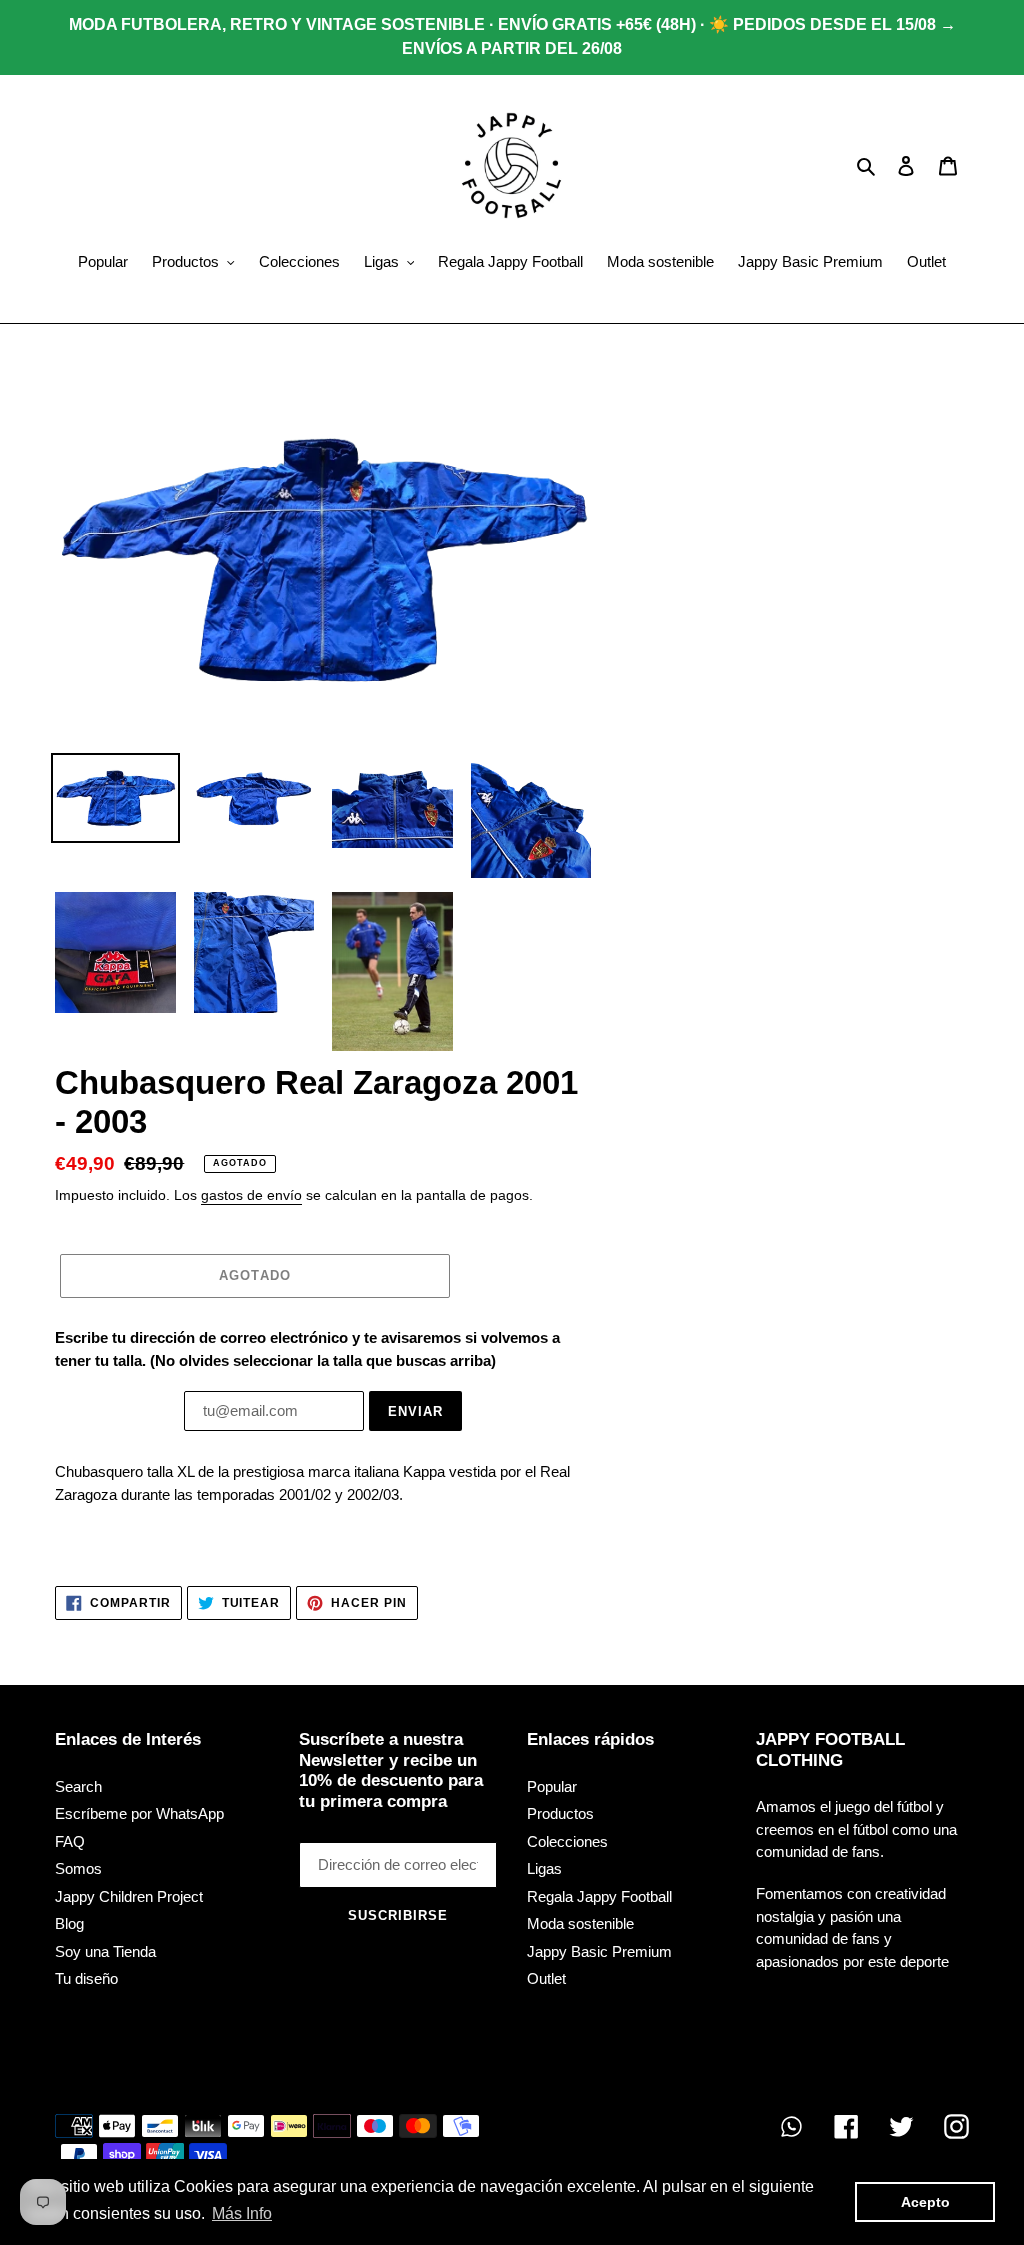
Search (78, 1786)
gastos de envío (251, 1195)
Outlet (546, 1978)
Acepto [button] (925, 2202)
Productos (560, 1813)
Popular (552, 1786)
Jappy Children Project (129, 1896)
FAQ (70, 1841)
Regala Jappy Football (599, 1896)
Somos (78, 1868)
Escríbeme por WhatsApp (139, 1813)
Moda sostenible (580, 1923)
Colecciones (567, 1841)
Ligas (544, 1868)
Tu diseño (86, 1978)
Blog (69, 1923)
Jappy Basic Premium (599, 1951)
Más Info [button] (242, 2213)
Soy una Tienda (105, 1951)
